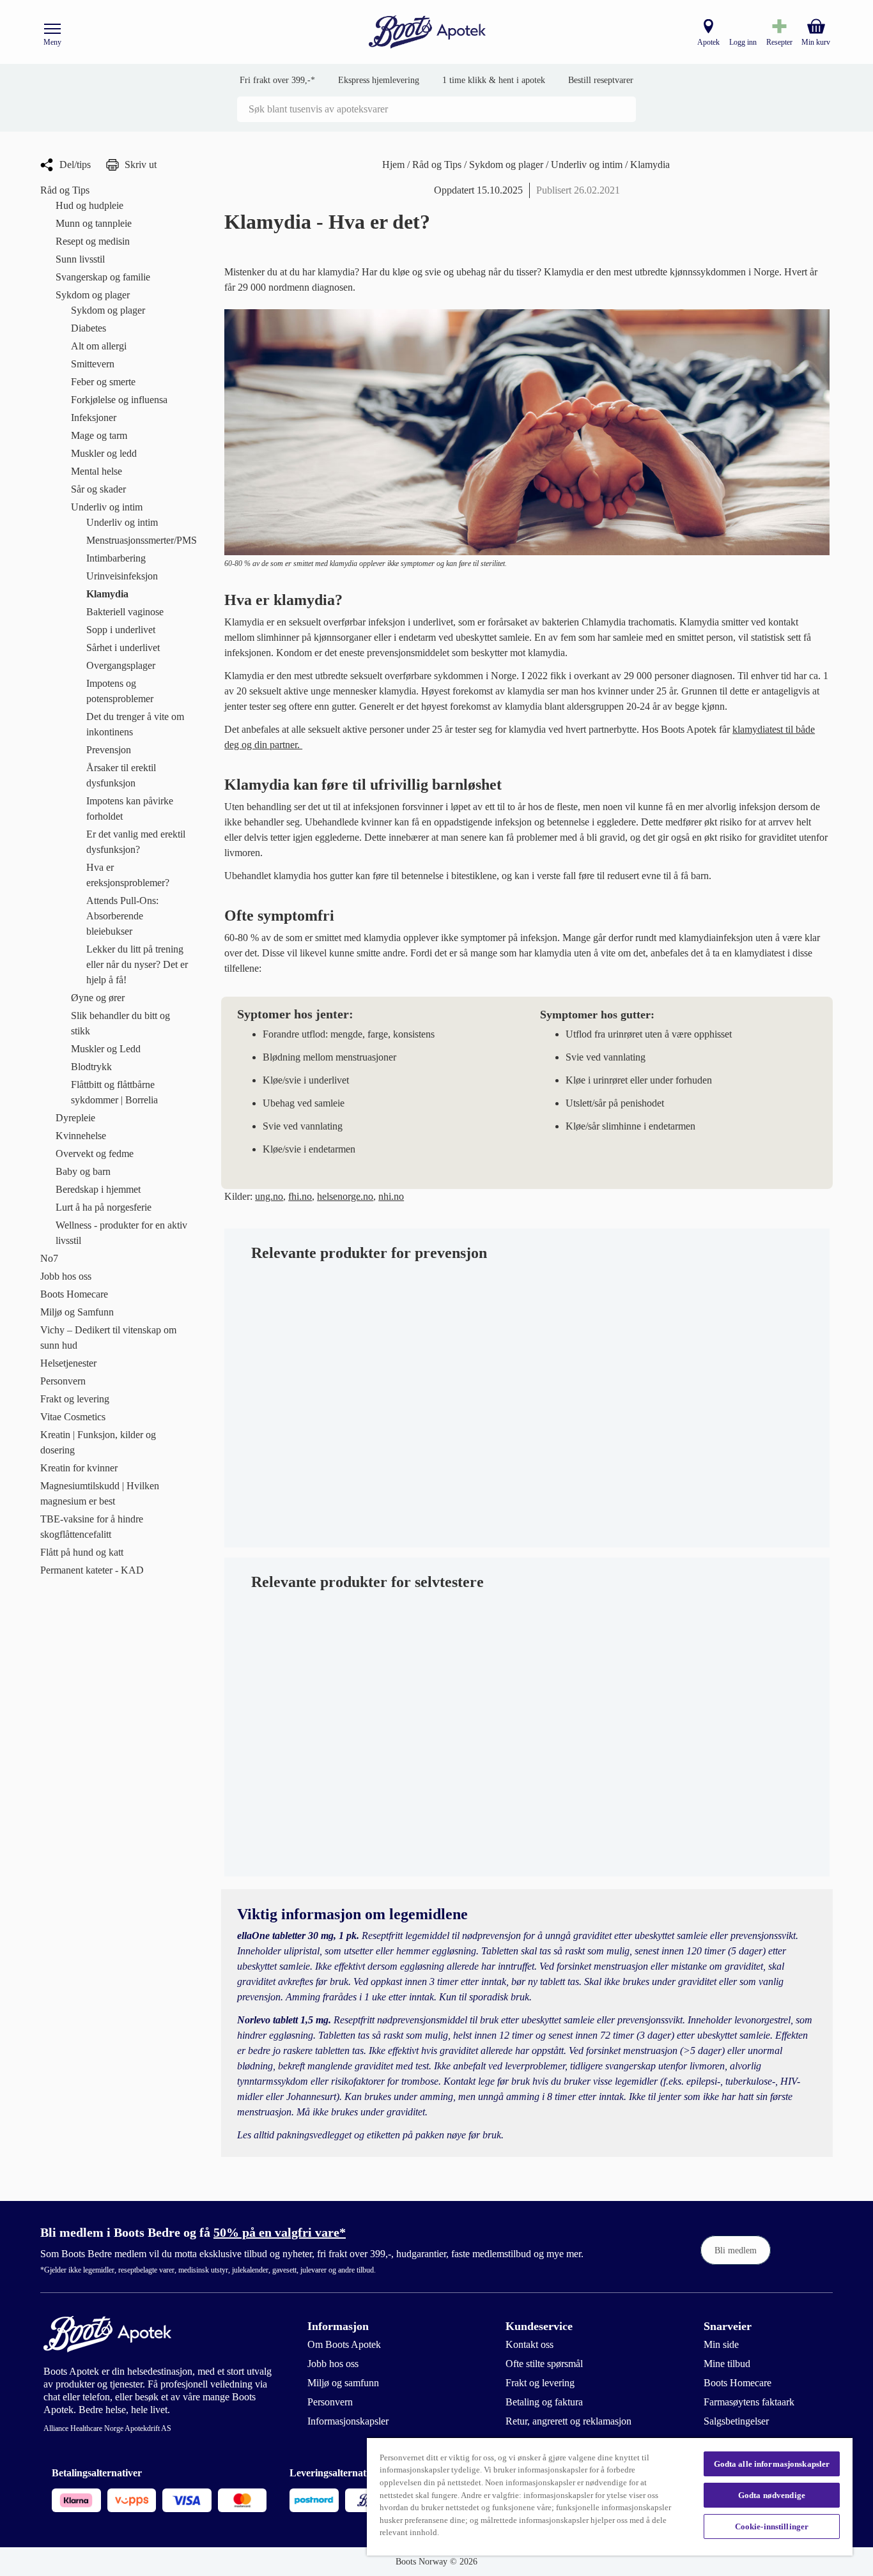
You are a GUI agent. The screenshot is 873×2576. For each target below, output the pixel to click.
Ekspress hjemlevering (379, 80)
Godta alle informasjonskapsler (772, 2464)
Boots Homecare (738, 2383)
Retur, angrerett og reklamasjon (568, 2421)
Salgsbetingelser (736, 2421)
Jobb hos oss (333, 2364)
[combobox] (436, 109)
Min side (721, 2344)
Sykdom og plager (507, 165)
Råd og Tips (438, 165)
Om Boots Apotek (344, 2344)
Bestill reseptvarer (601, 80)
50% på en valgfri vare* (280, 2232)
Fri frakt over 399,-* (277, 80)
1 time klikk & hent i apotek (494, 80)
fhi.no (300, 1196)
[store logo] (428, 32)
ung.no (269, 1196)
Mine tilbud (727, 2364)
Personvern (330, 2402)
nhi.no (391, 1196)
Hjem (395, 165)
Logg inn (743, 42)
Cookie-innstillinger (772, 2526)
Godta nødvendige (772, 2495)
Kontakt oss (529, 2344)
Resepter (779, 42)
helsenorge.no (345, 1196)
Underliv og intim (588, 165)
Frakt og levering (540, 2383)
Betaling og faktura (544, 2402)
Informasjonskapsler (348, 2421)
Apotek (708, 42)
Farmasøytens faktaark (749, 2402)
